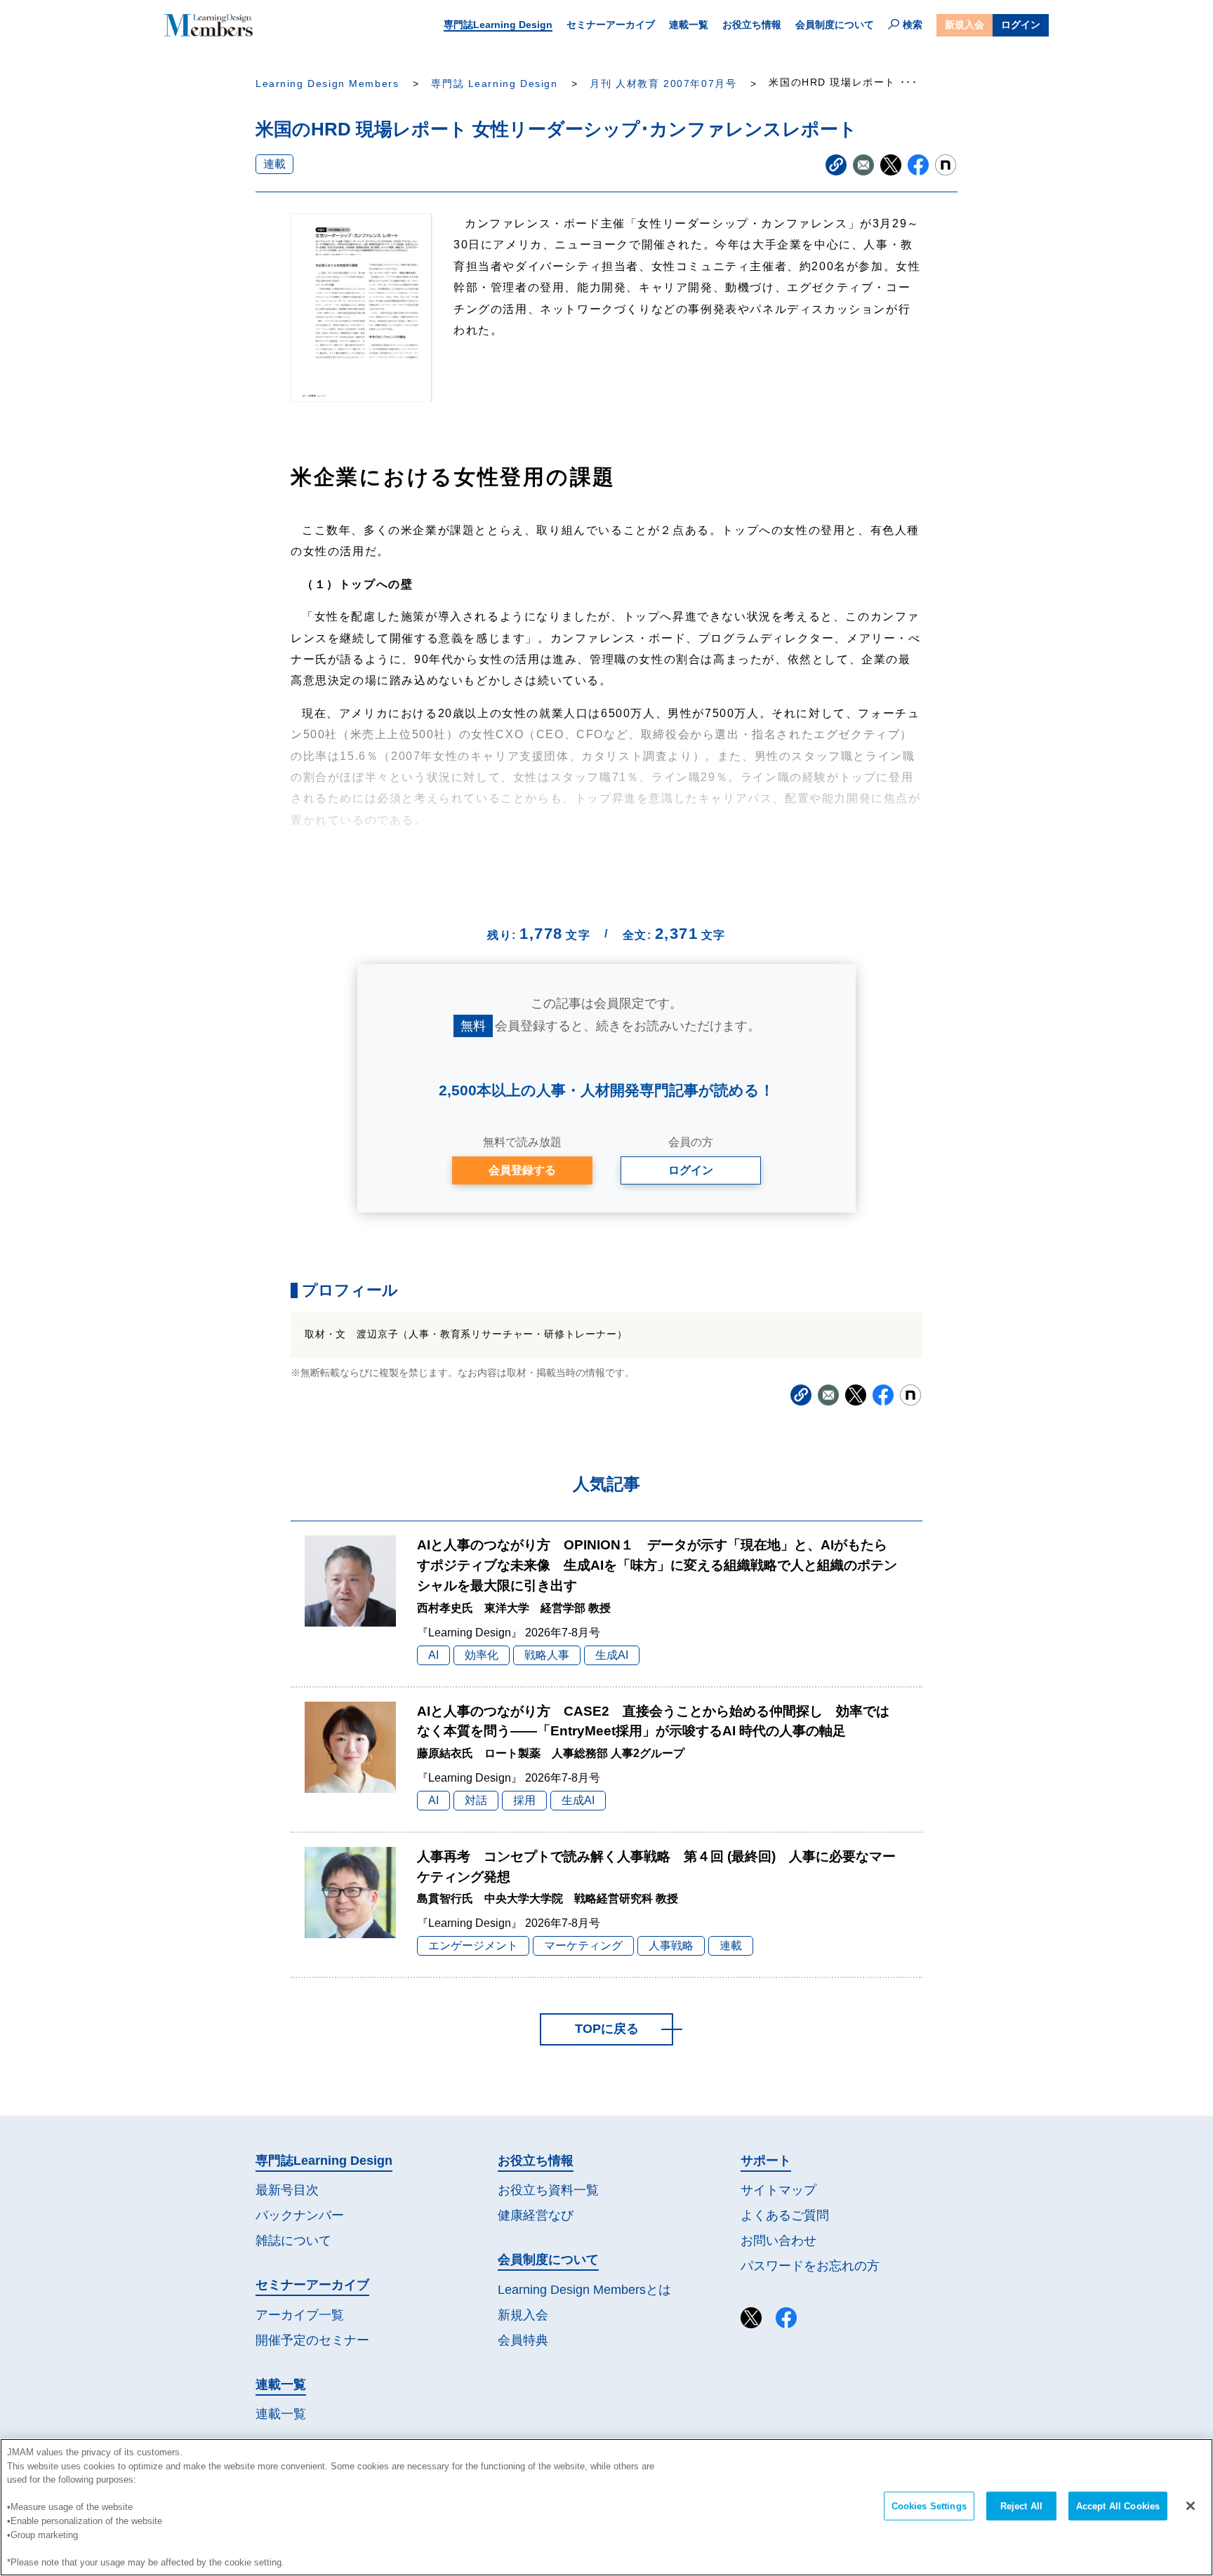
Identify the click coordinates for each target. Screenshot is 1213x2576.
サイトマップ (778, 2190)
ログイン (1021, 25)
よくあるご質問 (785, 2215)
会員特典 (523, 2340)
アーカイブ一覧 (300, 2315)
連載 (274, 164)
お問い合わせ (778, 2241)
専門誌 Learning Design (494, 84)
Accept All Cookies (1118, 2506)
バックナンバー (300, 2215)
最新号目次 (287, 2190)
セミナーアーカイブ (611, 25)
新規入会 (965, 25)
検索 (913, 25)
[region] (606, 2507)
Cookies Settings (929, 2506)
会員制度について (835, 25)
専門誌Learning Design (498, 25)
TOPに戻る (607, 2029)
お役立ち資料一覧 (548, 2190)
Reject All (1021, 2506)
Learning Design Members (327, 84)
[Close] (1191, 2506)
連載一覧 (689, 25)
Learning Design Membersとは (584, 2290)
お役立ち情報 (752, 25)
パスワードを (810, 2266)
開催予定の (312, 2340)
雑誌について (293, 2241)
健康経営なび (536, 2215)
